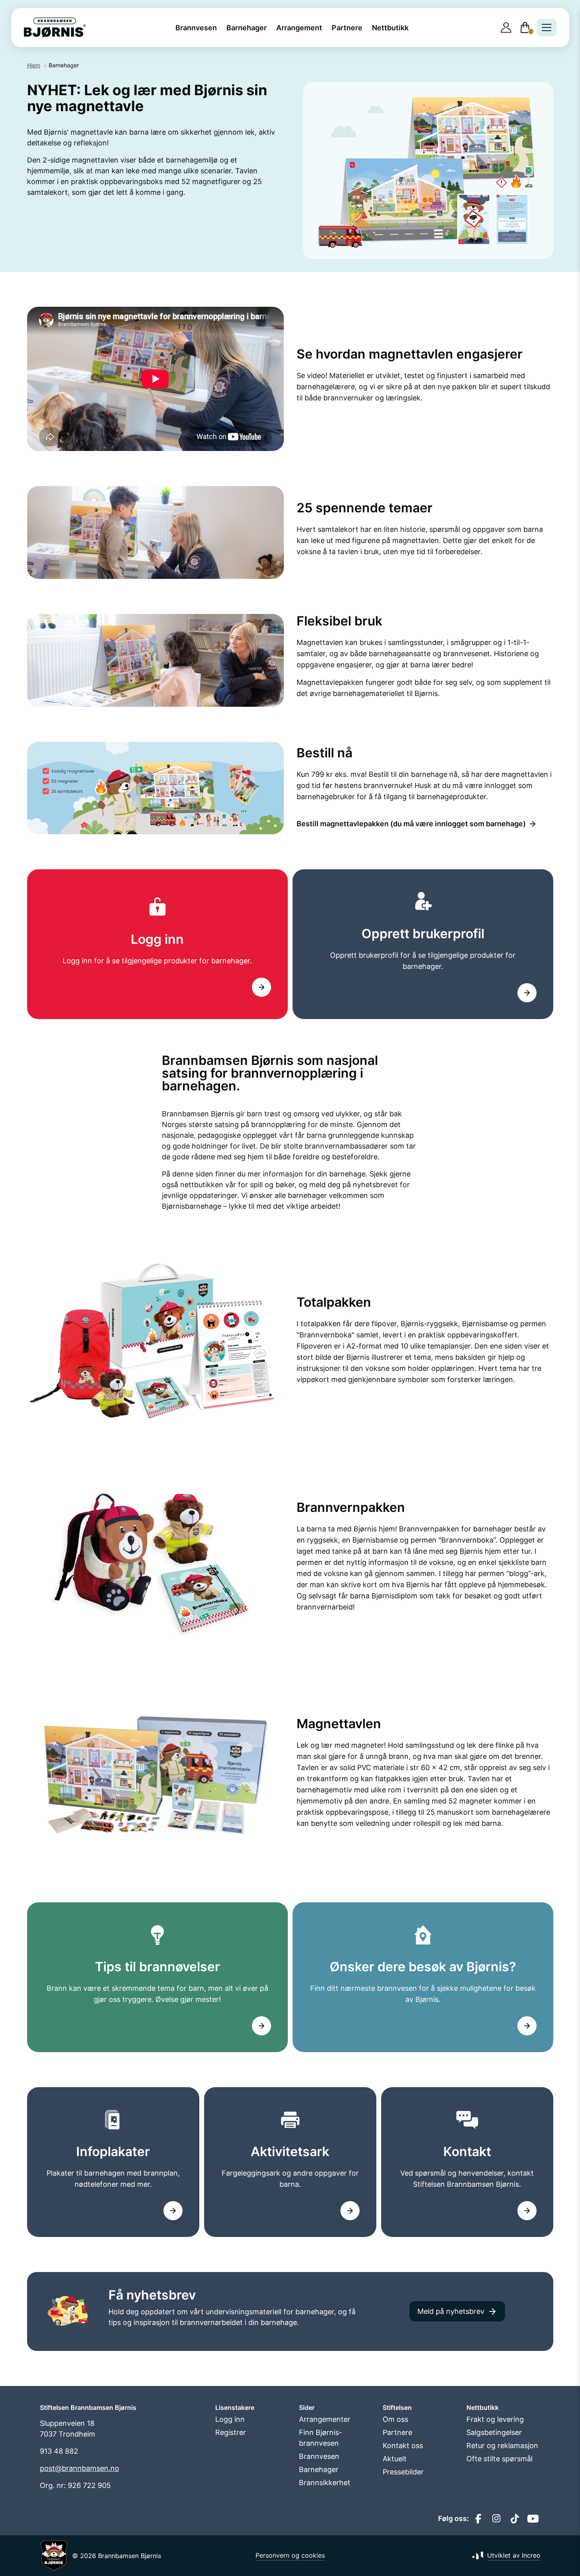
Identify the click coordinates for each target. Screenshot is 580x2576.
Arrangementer (325, 2419)
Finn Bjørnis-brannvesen (320, 2438)
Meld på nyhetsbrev (451, 2311)
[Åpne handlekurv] (525, 27)
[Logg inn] (506, 28)
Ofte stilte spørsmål (499, 2459)
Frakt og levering (495, 2419)
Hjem (34, 65)
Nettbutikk (390, 28)
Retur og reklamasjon (502, 2446)
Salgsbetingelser (494, 2432)
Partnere (347, 28)
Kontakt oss (403, 2446)
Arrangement (299, 28)
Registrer (231, 2432)
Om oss (395, 2419)
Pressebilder (403, 2472)
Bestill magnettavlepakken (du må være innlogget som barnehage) (411, 824)
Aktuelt (395, 2459)
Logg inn (230, 2419)
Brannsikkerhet (325, 2483)
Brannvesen (196, 28)
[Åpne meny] (547, 27)
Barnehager (247, 28)
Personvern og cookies (290, 2555)
